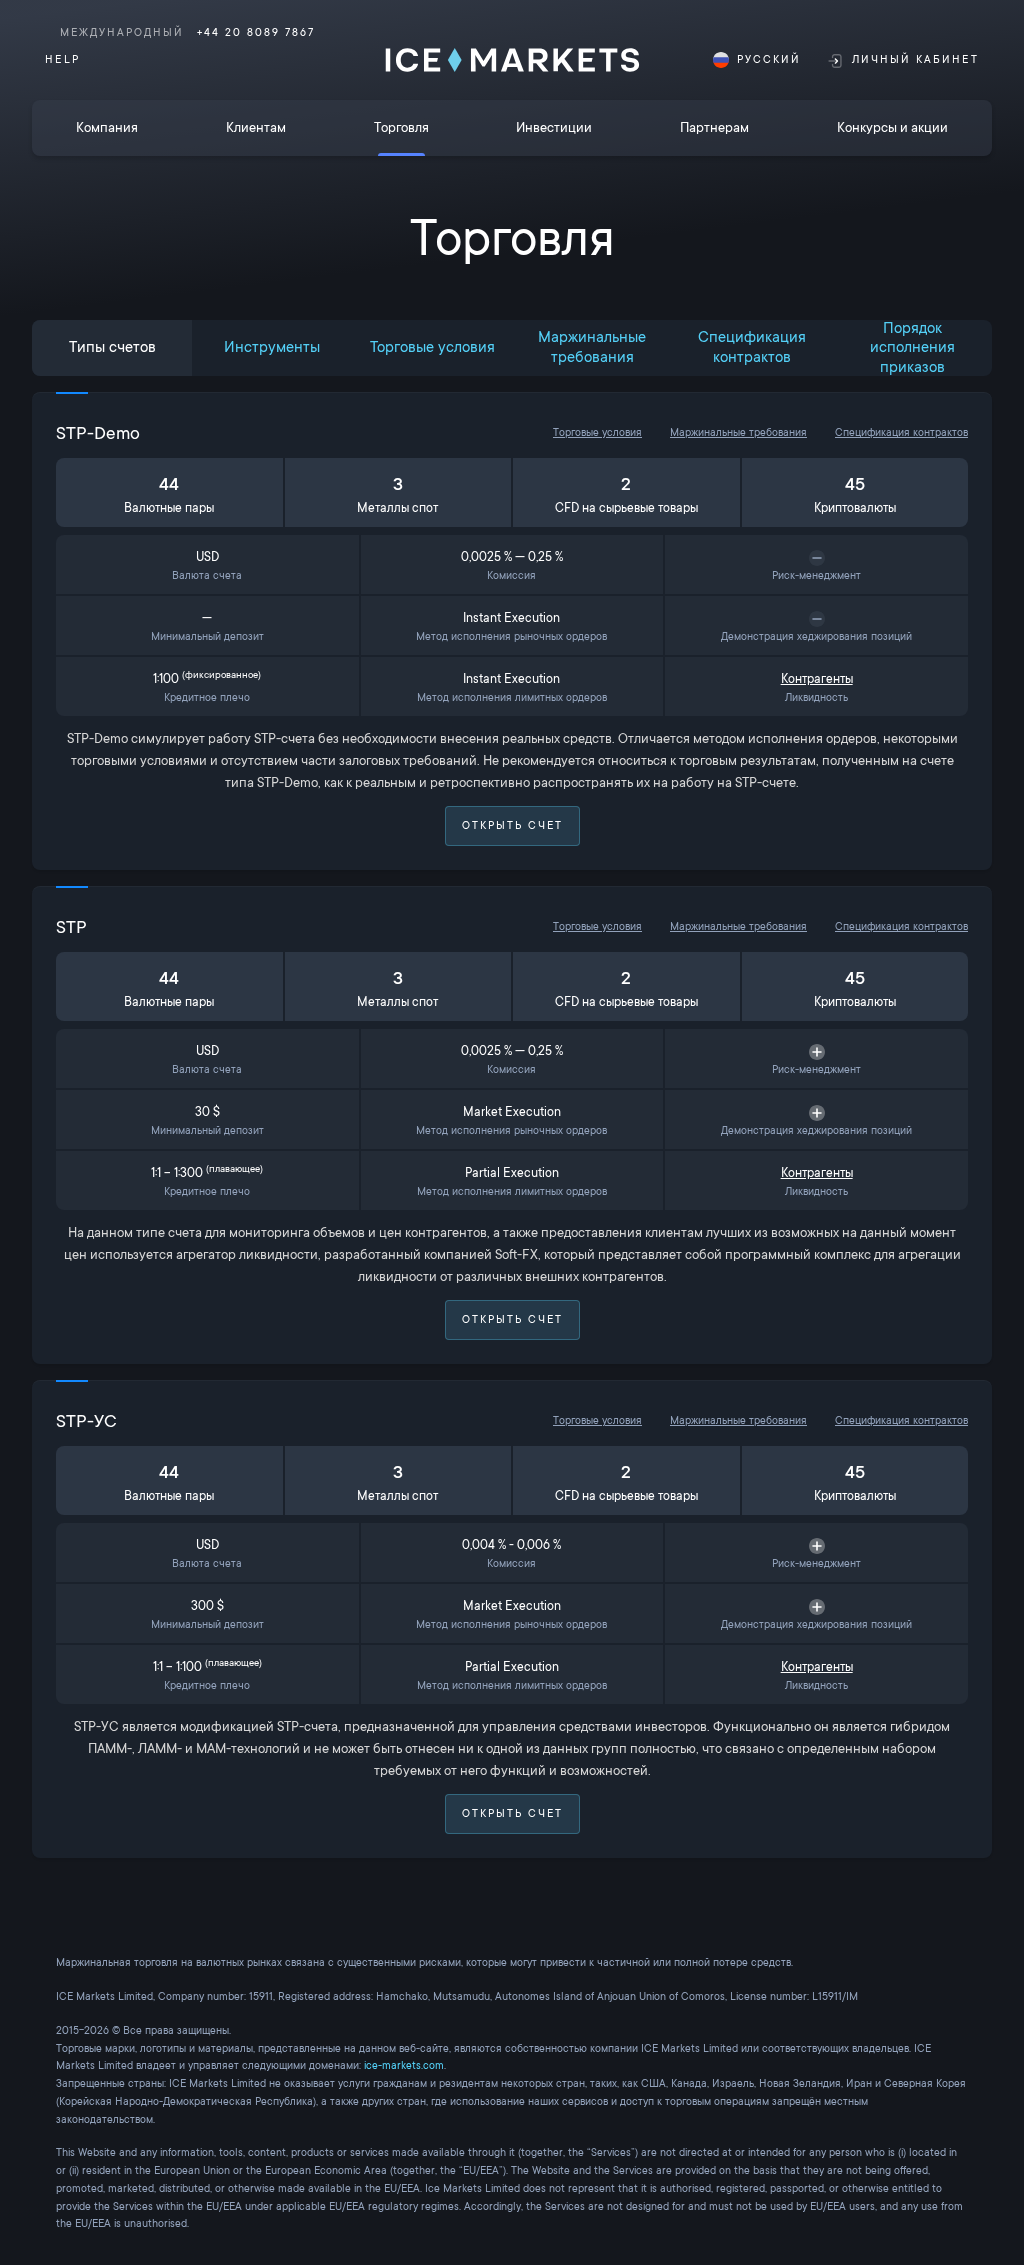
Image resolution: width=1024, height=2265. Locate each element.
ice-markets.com (404, 2065)
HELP (62, 59)
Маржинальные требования (738, 432)
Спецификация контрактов (901, 432)
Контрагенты (817, 679)
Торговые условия (597, 432)
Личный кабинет (915, 59)
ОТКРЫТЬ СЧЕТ (512, 825)
